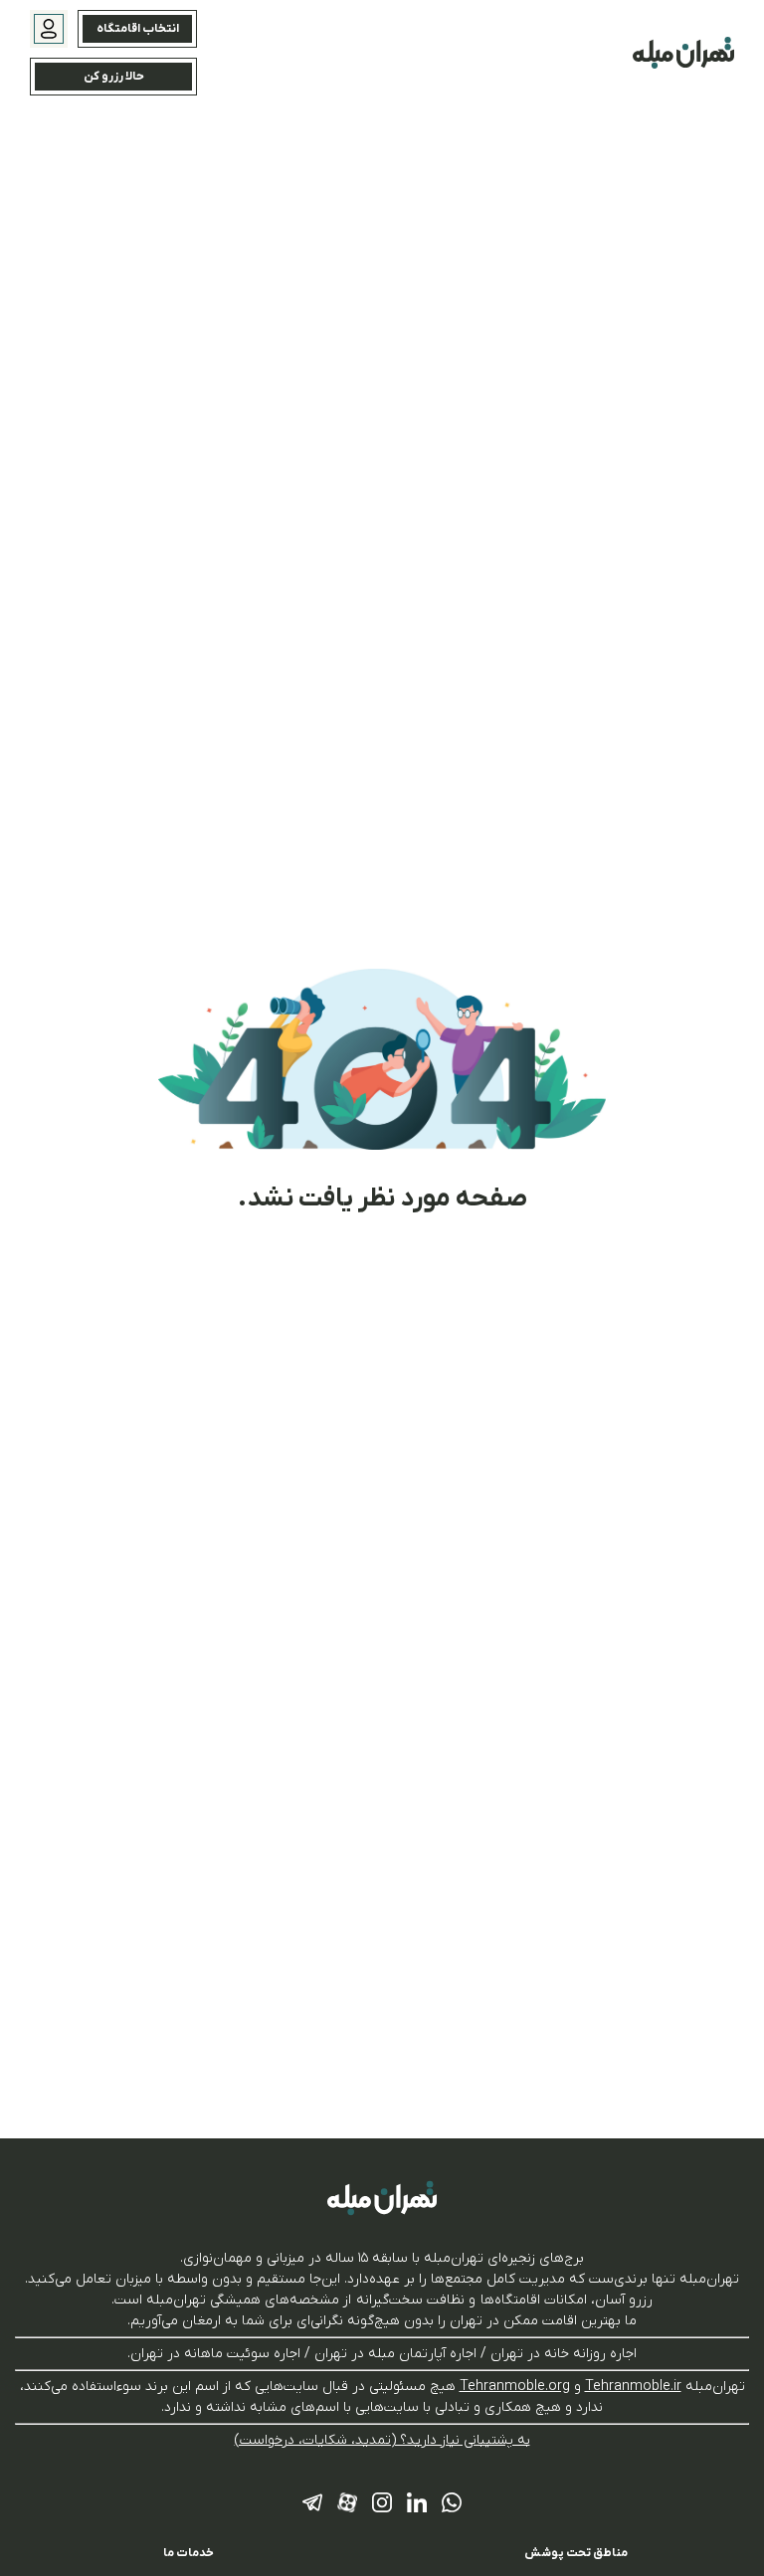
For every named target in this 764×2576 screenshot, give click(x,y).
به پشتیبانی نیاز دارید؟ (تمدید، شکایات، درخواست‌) (382, 2440)
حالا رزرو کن (114, 77)
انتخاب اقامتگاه (138, 29)
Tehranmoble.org (515, 2387)
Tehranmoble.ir (633, 2387)
